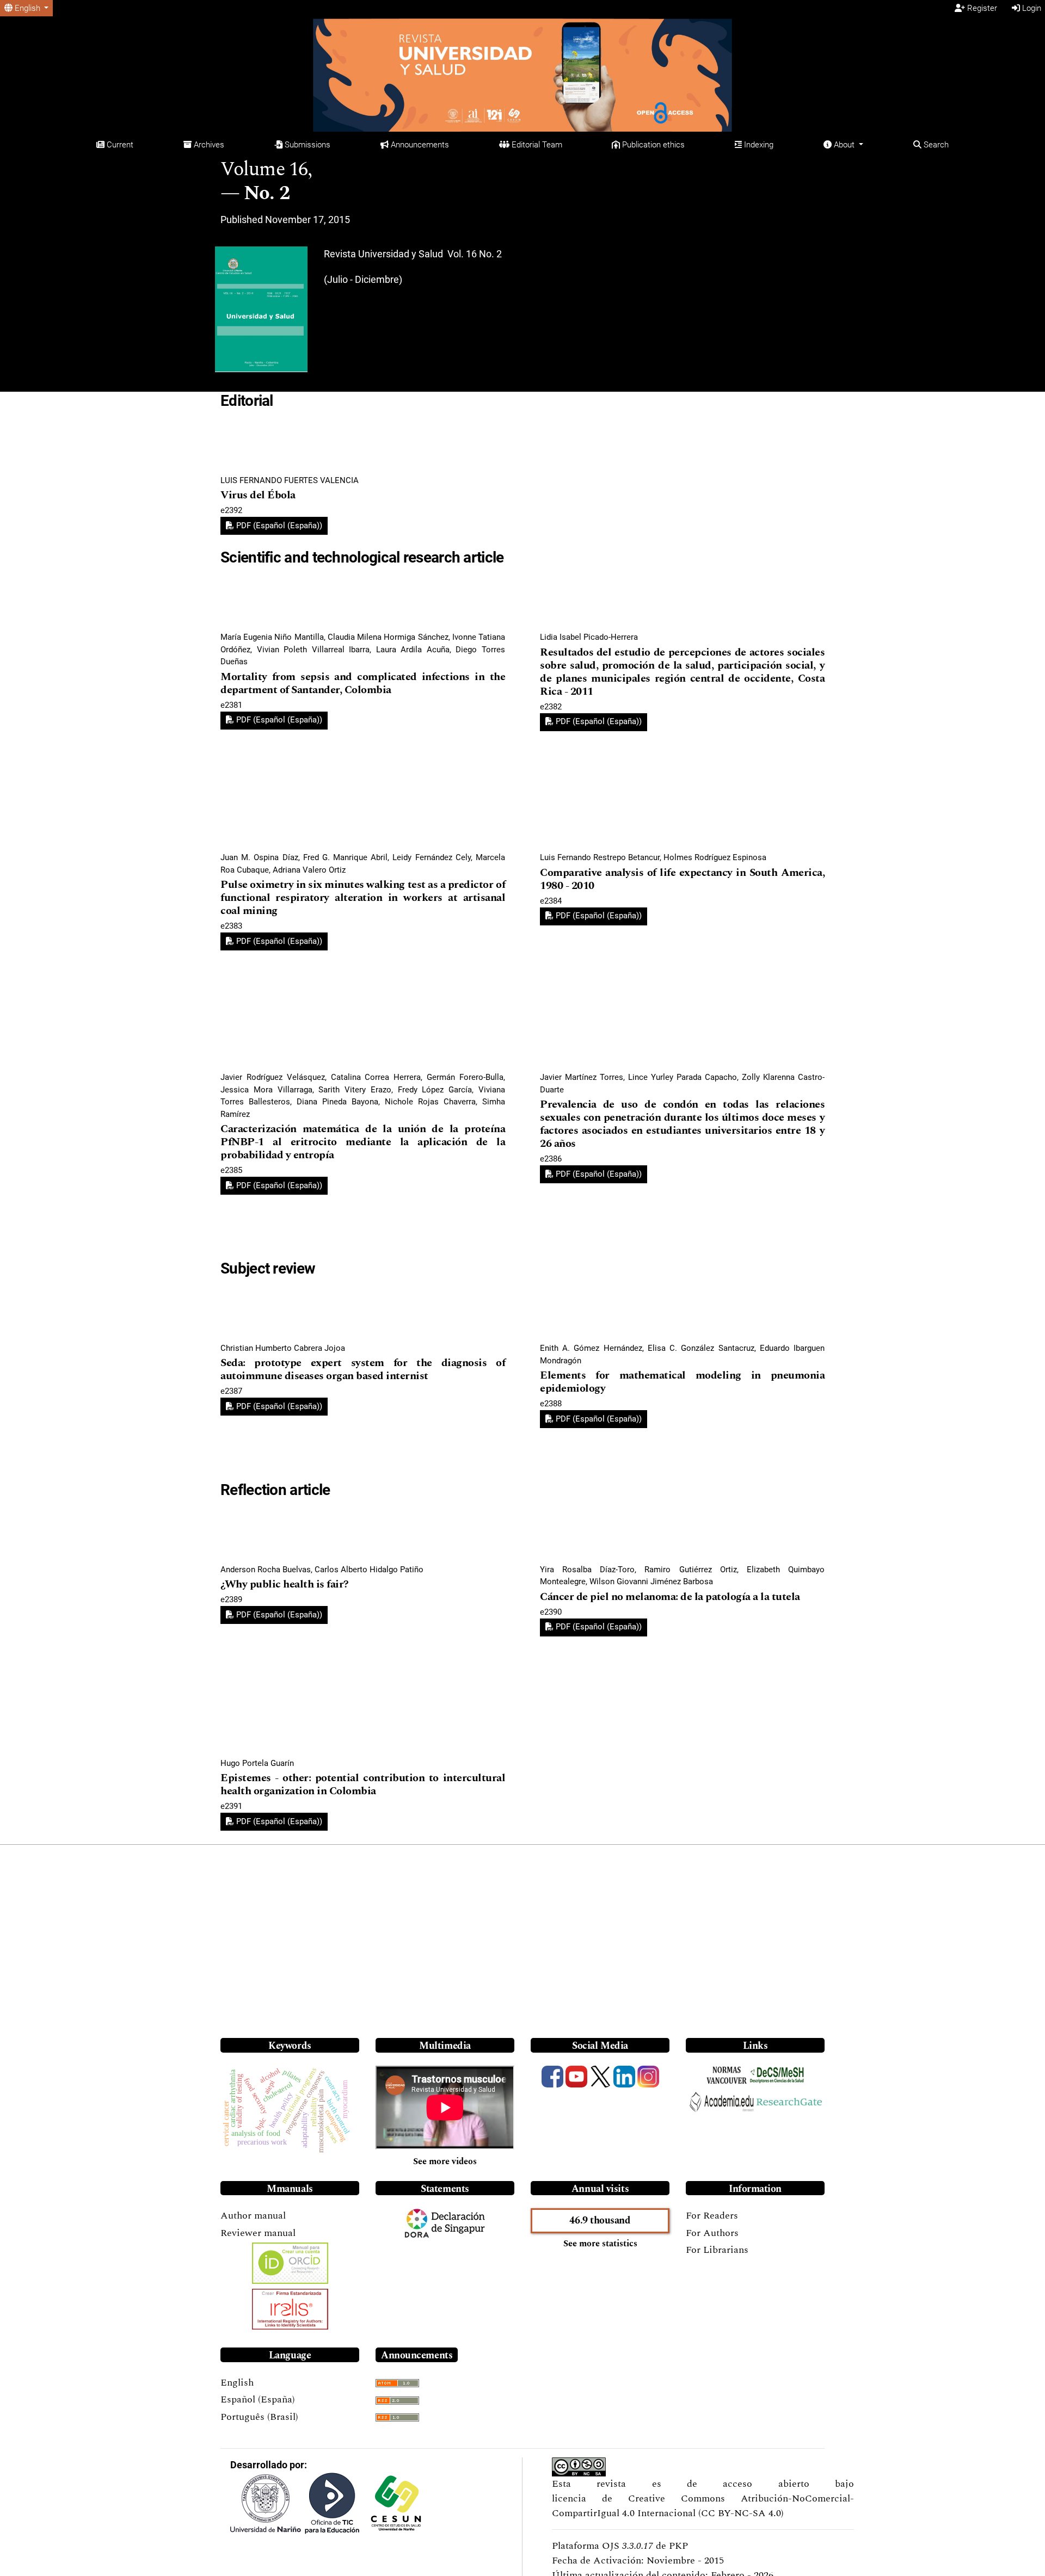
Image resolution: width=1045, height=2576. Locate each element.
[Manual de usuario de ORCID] (290, 2263)
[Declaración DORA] (417, 2223)
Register (981, 8)
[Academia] (722, 2102)
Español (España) (258, 2399)
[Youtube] (576, 2077)
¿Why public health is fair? (285, 1584)
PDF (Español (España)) (278, 526)
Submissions (306, 145)
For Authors (712, 2233)
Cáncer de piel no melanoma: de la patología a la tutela (670, 1597)
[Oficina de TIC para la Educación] (332, 2503)
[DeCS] (777, 2075)
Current (119, 145)
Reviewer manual (258, 2233)
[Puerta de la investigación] (789, 2101)
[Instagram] (648, 2077)
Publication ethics (652, 145)
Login (1031, 8)
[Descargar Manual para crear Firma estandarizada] (290, 2309)
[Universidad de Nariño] (266, 2504)
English (237, 2383)
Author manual (253, 2216)
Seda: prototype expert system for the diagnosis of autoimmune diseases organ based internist (363, 1370)
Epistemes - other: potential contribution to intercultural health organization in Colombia (363, 1785)
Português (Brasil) (259, 2417)
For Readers (712, 2216)
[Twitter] (600, 2077)
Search (935, 145)
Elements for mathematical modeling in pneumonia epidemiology (682, 1382)
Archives (208, 145)
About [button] (844, 145)
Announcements (419, 145)
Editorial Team (536, 145)
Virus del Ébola (258, 495)
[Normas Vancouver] (727, 2076)
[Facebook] (552, 2077)
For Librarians (717, 2250)
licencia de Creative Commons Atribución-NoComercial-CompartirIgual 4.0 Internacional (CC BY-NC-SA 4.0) (703, 2506)
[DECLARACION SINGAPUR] (459, 2223)
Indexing (758, 145)
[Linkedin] (624, 2077)
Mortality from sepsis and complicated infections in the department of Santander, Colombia (363, 684)
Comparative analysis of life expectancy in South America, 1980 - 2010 (682, 879)
